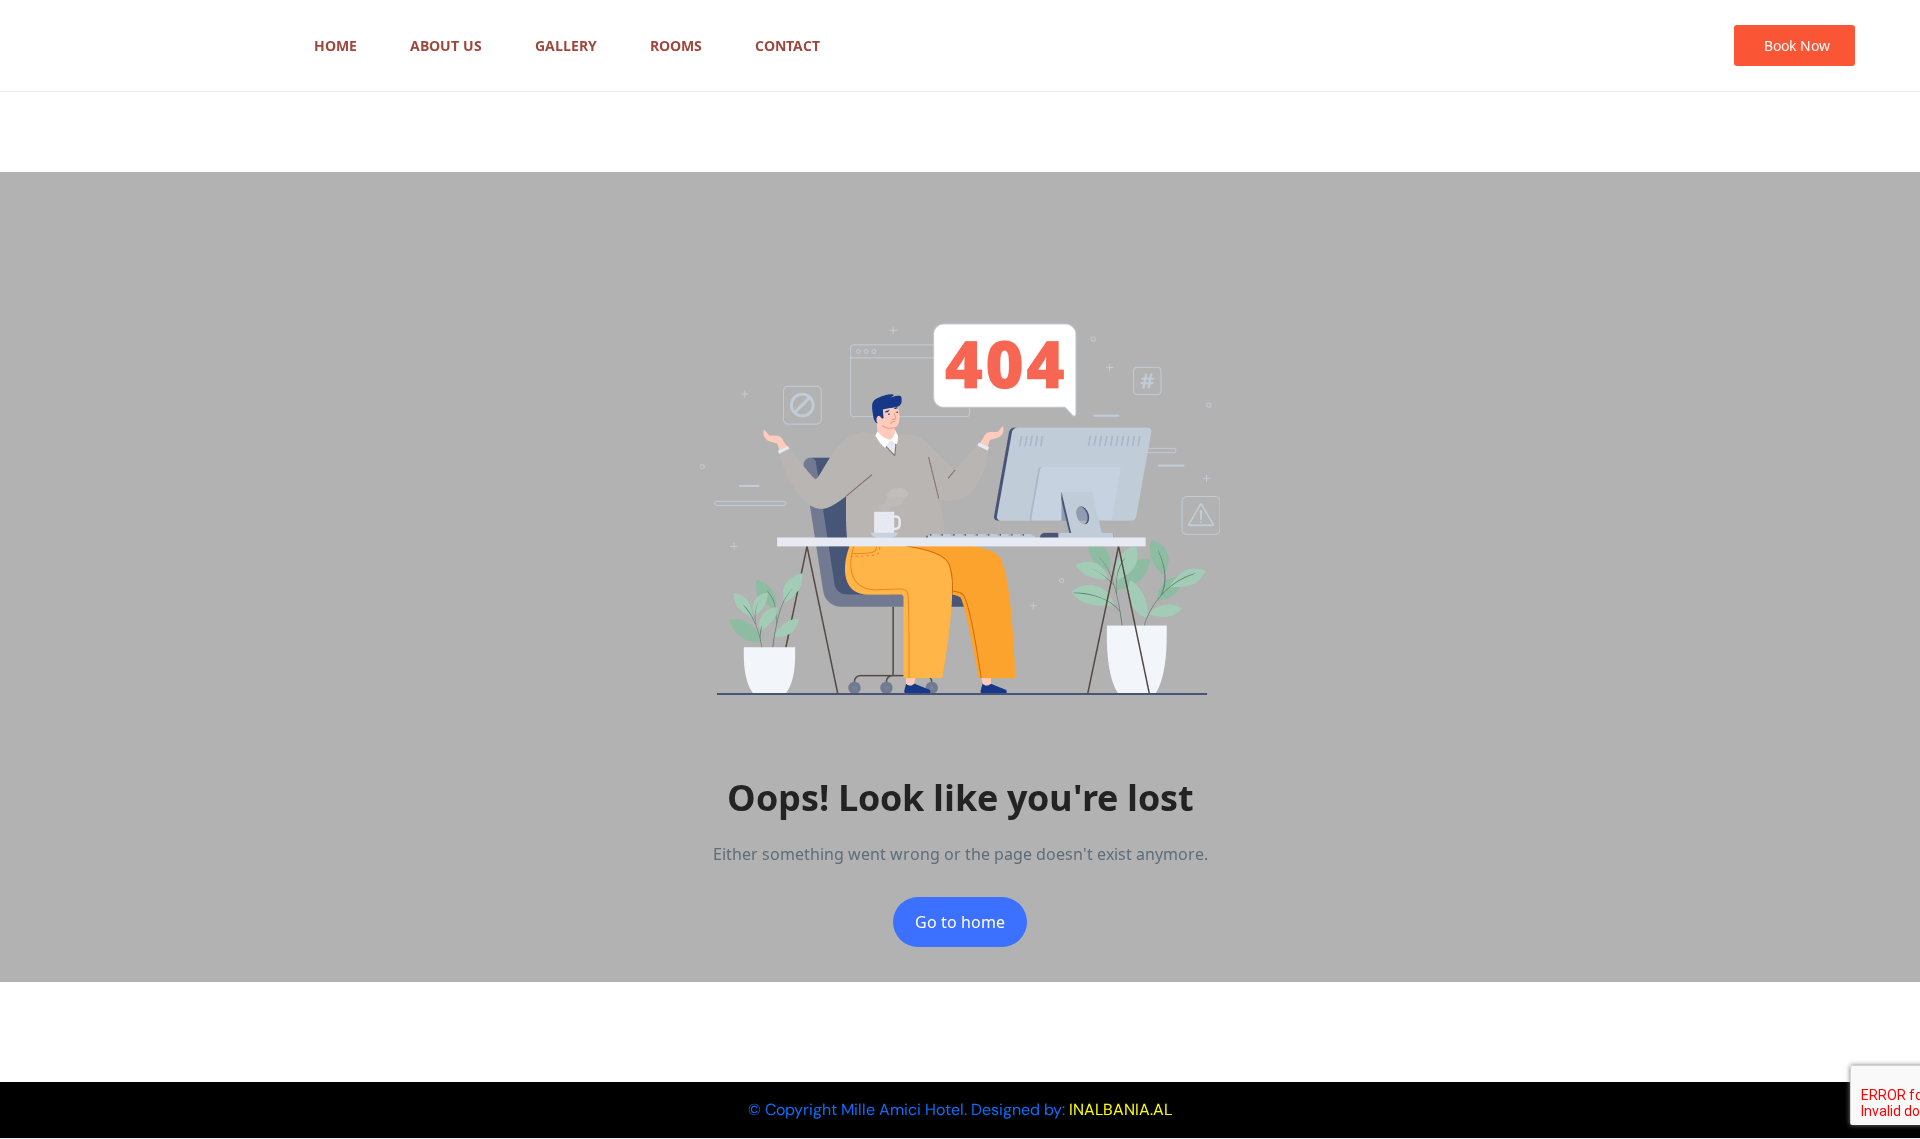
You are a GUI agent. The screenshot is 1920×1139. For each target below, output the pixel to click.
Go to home (960, 922)
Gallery (566, 45)
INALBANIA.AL (1120, 1109)
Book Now (1797, 45)
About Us (446, 45)
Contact (787, 45)
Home (335, 45)
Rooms (676, 45)
